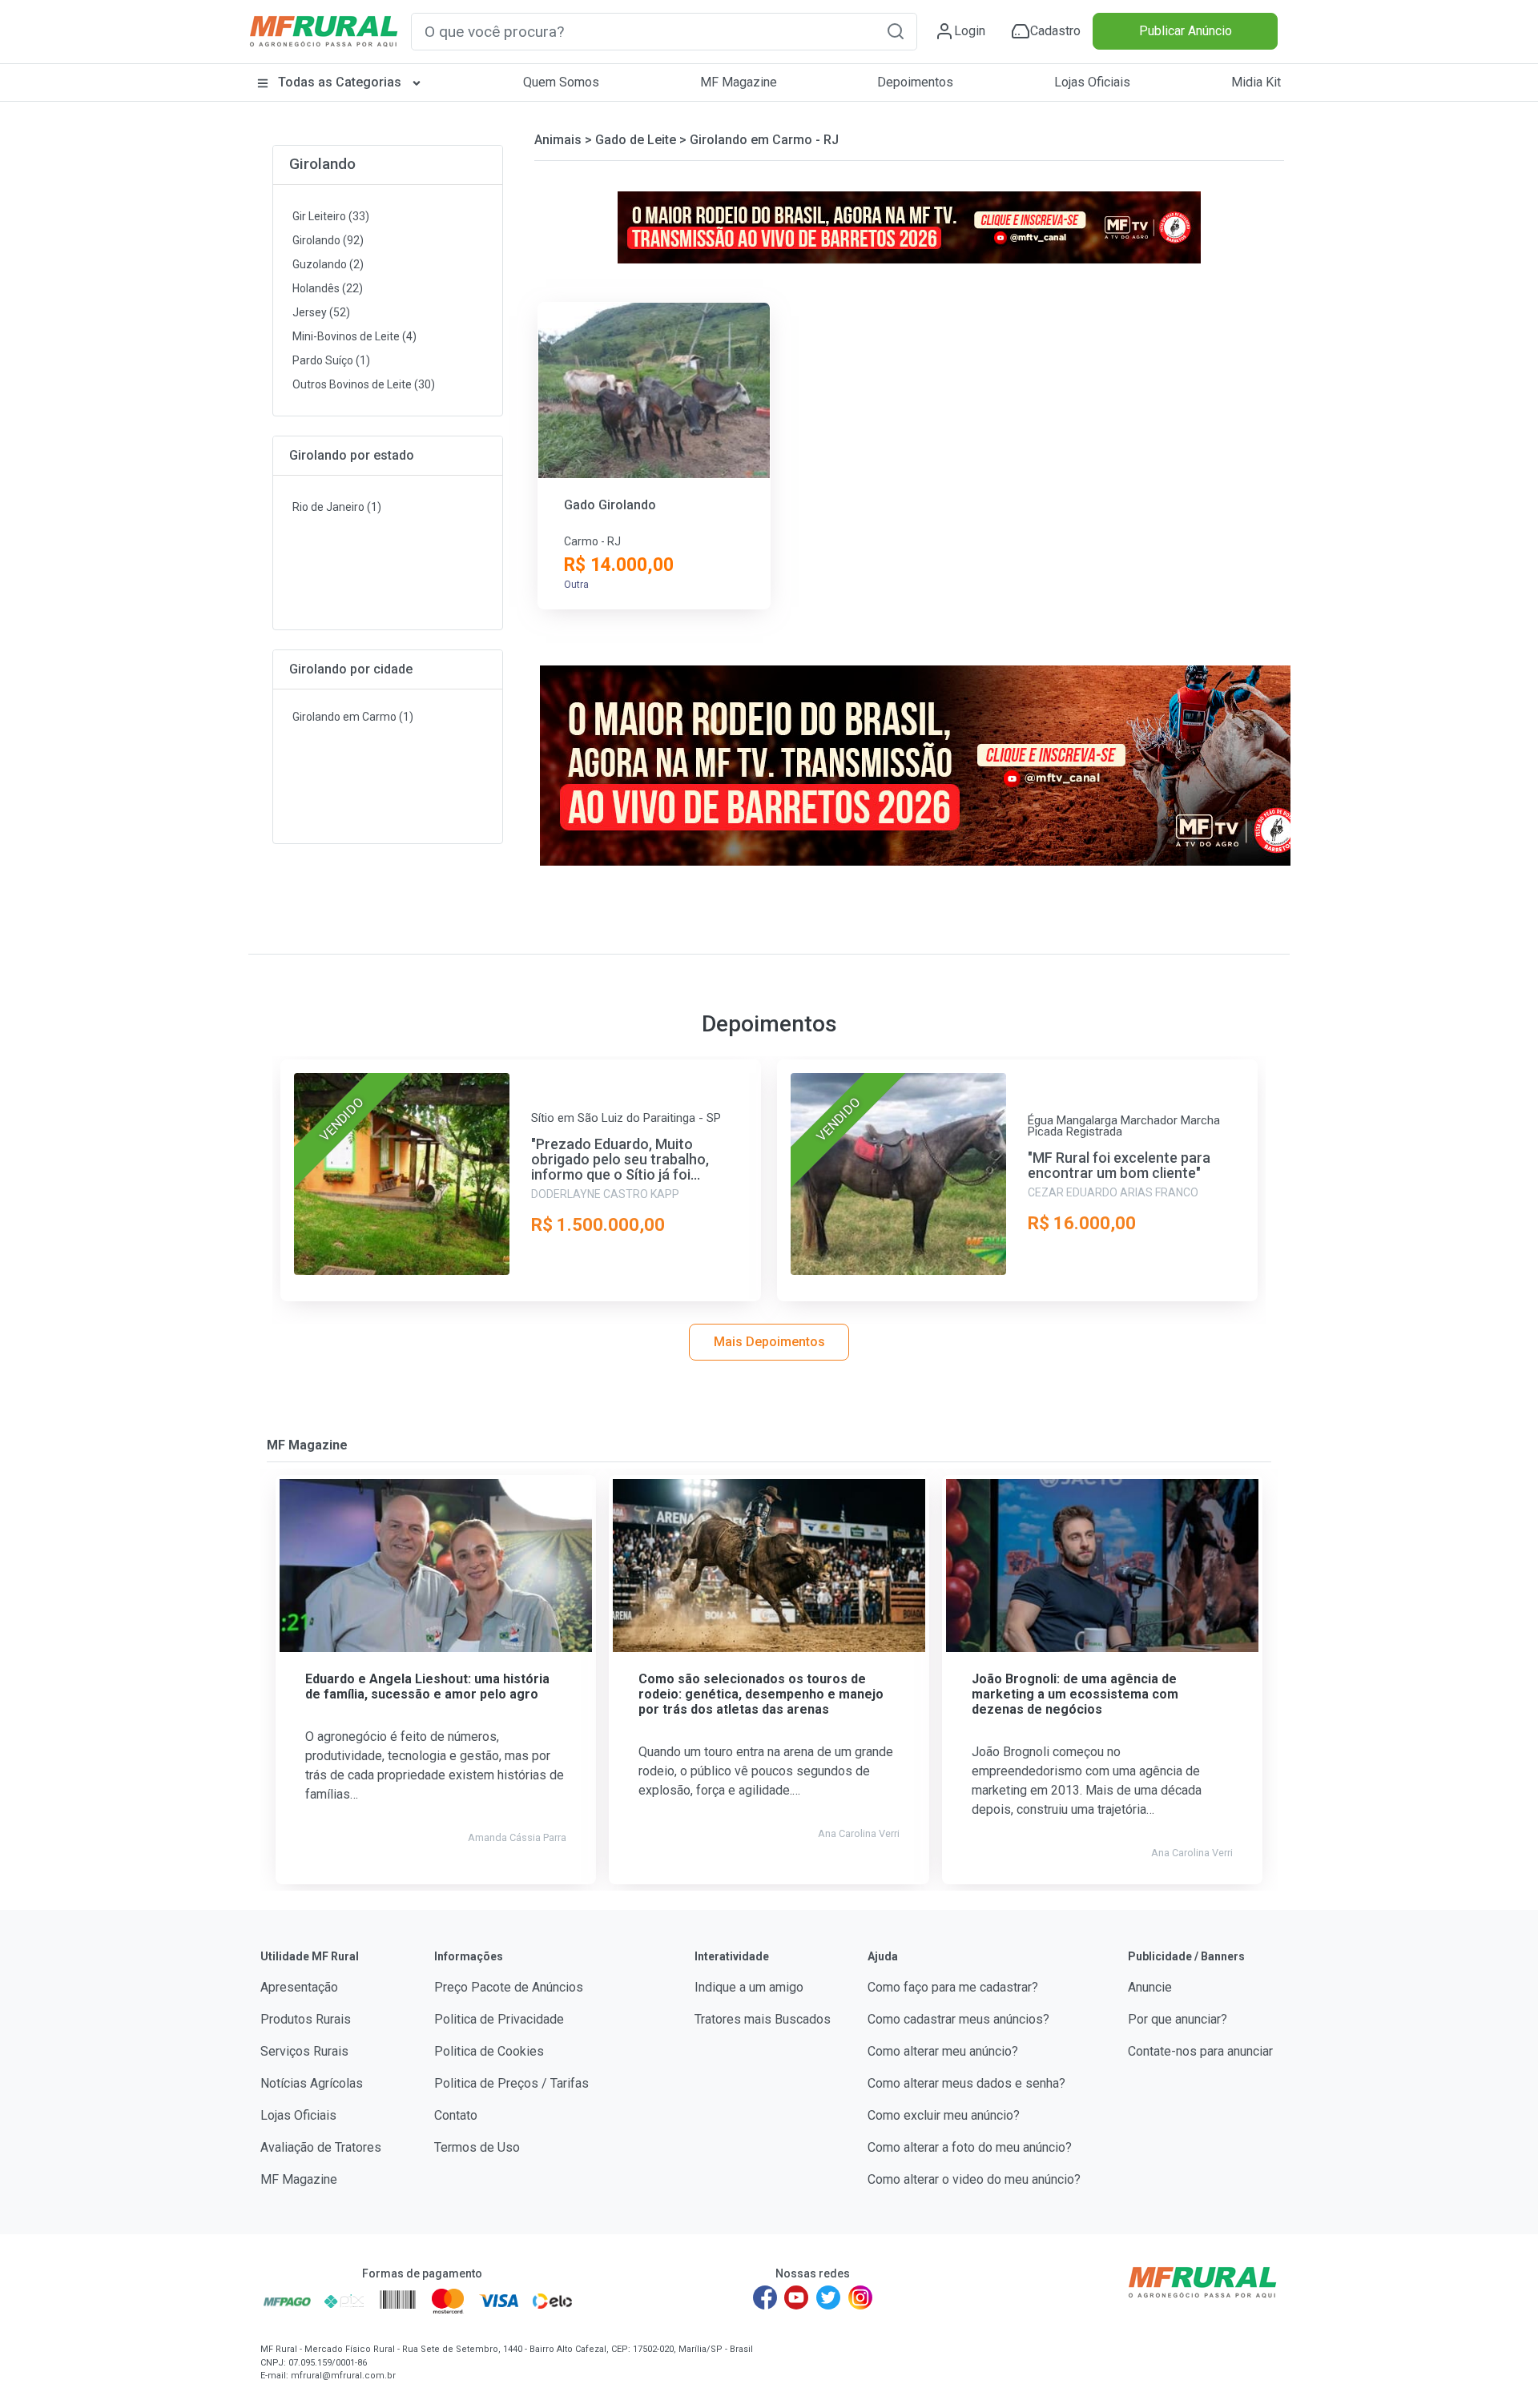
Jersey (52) (321, 312)
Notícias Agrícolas (312, 2083)
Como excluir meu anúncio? (944, 2115)
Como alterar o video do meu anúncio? (974, 2179)
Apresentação (299, 1987)
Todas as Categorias (340, 82)
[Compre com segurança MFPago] (287, 2301)
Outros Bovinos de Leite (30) (364, 384)
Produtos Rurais (306, 2019)
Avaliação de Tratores (321, 2147)
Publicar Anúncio (1186, 31)
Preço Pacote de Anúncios (509, 1987)
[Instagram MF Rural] (860, 2297)
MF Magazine (739, 82)
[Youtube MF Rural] (797, 2297)
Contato (456, 2115)
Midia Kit (1256, 82)
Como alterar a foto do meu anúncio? (970, 2147)
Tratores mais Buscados (763, 2019)
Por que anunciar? (1178, 2019)
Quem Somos (561, 82)
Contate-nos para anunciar (1200, 2051)
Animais (558, 140)
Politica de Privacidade (499, 2019)
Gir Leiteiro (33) (331, 216)
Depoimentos (915, 82)
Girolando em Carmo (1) (353, 717)
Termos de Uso (477, 2147)
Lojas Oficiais (1092, 82)
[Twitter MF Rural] (828, 2297)
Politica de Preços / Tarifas (511, 2083)
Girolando (322, 164)
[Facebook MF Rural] (765, 2297)
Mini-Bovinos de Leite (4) (354, 336)
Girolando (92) (328, 240)
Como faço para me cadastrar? (953, 1987)
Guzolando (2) (328, 264)
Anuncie (1150, 1987)
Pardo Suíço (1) (331, 360)
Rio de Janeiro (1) (337, 507)
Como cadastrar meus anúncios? (958, 2019)
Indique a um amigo (749, 1987)
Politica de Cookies (489, 2051)
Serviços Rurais (304, 2051)
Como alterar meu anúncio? (943, 2051)
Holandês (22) (328, 288)
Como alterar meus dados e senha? (966, 2083)
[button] (896, 31)
